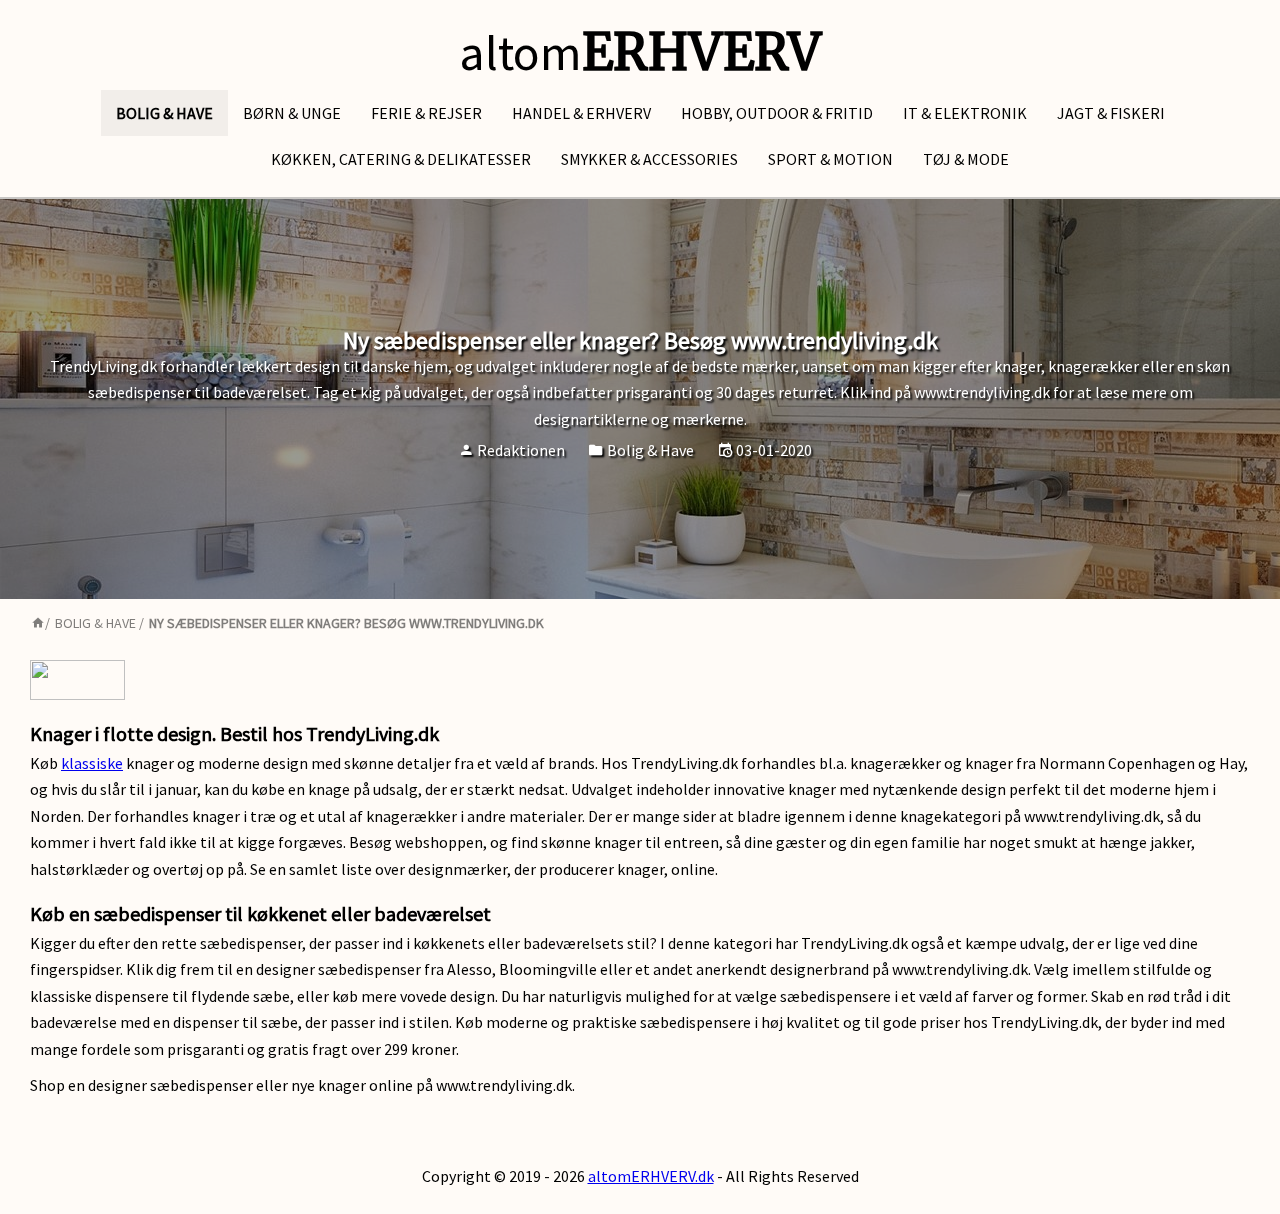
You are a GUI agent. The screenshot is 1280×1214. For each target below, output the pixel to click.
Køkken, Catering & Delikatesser (401, 159)
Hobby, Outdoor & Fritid (777, 113)
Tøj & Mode (966, 159)
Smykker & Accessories (649, 159)
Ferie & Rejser (426, 113)
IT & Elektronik (965, 113)
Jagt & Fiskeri (1111, 113)
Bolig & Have (164, 113)
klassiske (92, 763)
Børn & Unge (292, 113)
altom (640, 52)
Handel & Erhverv (581, 113)
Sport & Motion (830, 159)
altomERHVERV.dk (651, 1176)
